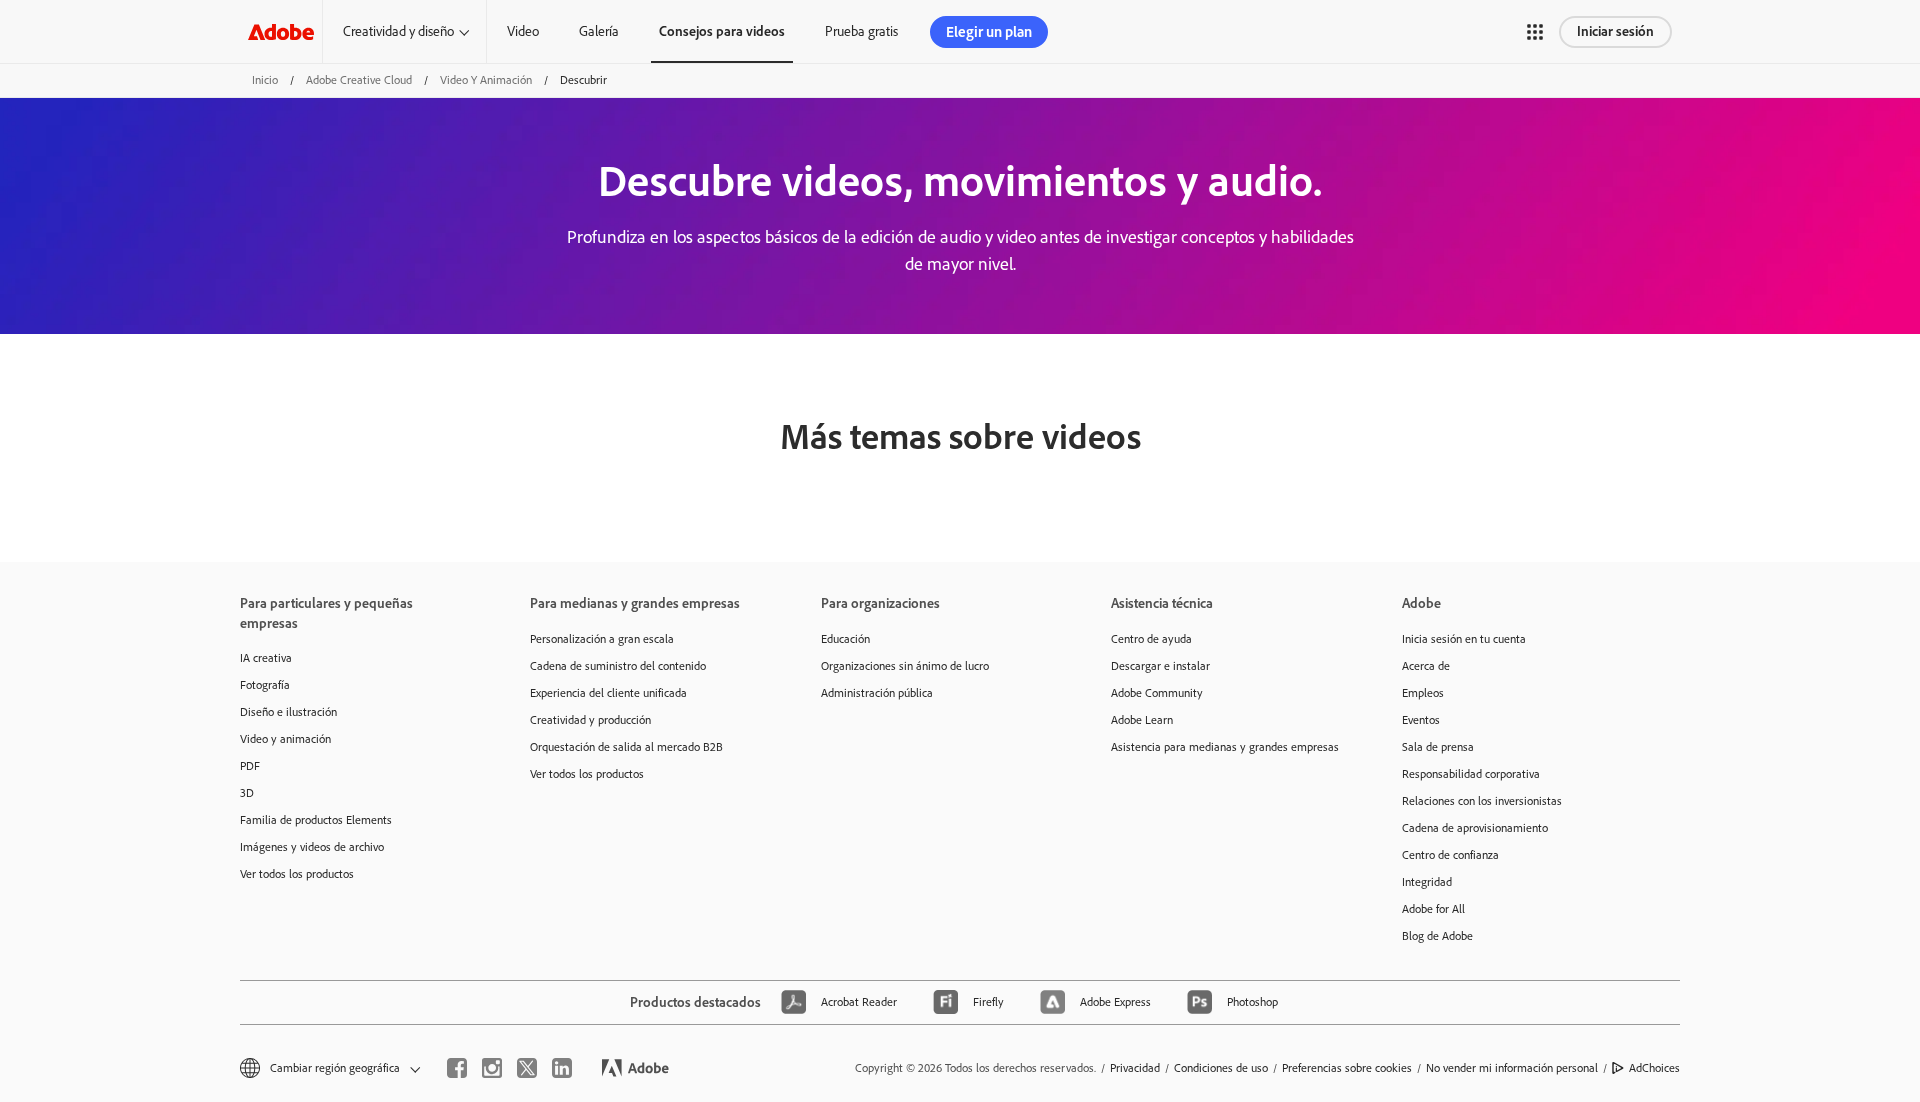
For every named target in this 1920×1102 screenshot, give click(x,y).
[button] (1535, 32)
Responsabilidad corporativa (1471, 774)
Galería (599, 31)
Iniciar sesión (1615, 31)
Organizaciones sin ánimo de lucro (905, 666)
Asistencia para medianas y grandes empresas (1225, 747)
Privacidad (1135, 1068)
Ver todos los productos (297, 874)
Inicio (265, 80)
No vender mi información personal (1512, 1068)
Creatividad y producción (590, 720)
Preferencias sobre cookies (1347, 1068)
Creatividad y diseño (398, 31)
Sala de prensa (1438, 747)
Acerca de (1426, 666)
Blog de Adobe (1437, 936)
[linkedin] (562, 1068)
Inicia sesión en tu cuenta (1464, 639)
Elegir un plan (989, 32)
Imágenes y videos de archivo (312, 847)
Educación (845, 639)
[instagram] (492, 1068)
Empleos (1423, 693)
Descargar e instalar (1160, 666)
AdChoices (1654, 1068)
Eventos (1421, 720)
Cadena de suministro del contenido (618, 666)
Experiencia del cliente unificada (608, 693)
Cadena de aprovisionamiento (1475, 828)
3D (247, 793)
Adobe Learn (1142, 720)
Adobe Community (1157, 693)
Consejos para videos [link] (722, 31)
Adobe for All (1433, 909)
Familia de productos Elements (316, 820)
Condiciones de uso (1221, 1068)
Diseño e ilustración (288, 712)
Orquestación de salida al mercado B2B (626, 747)
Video (523, 31)
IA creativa (266, 658)
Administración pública (877, 693)
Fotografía (265, 685)
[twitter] (527, 1068)
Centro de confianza (1450, 855)
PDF (250, 766)
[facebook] (457, 1068)
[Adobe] (281, 31)
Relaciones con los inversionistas (1482, 801)
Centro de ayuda (1151, 639)
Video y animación (486, 80)
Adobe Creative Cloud (359, 80)
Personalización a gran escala (602, 639)
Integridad (1427, 882)
